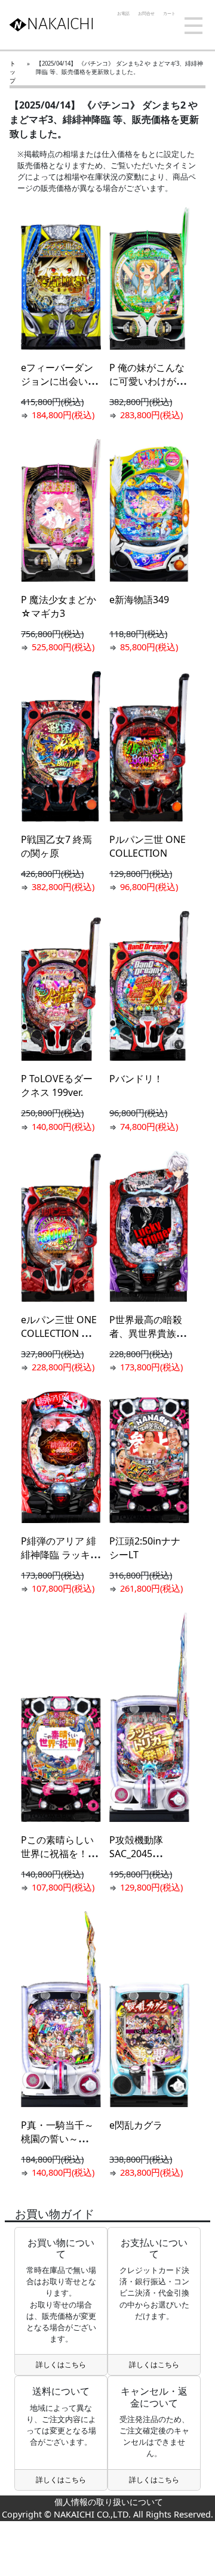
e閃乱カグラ (136, 2125)
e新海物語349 (139, 600)
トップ (13, 72)
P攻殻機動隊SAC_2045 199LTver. (136, 1854)
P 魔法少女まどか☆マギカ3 (59, 606)
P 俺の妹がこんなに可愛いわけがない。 (148, 381)
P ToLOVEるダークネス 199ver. (57, 1085)
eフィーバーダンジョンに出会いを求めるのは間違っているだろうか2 (59, 388)
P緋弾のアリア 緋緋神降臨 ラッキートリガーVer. (60, 1555)
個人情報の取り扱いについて (107, 2502)
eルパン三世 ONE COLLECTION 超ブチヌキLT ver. (61, 1333)
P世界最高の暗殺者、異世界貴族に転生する (148, 1333)
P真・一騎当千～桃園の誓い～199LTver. (57, 2139)
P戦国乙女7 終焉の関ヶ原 (56, 846)
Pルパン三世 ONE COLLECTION (148, 846)
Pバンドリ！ (136, 1079)
